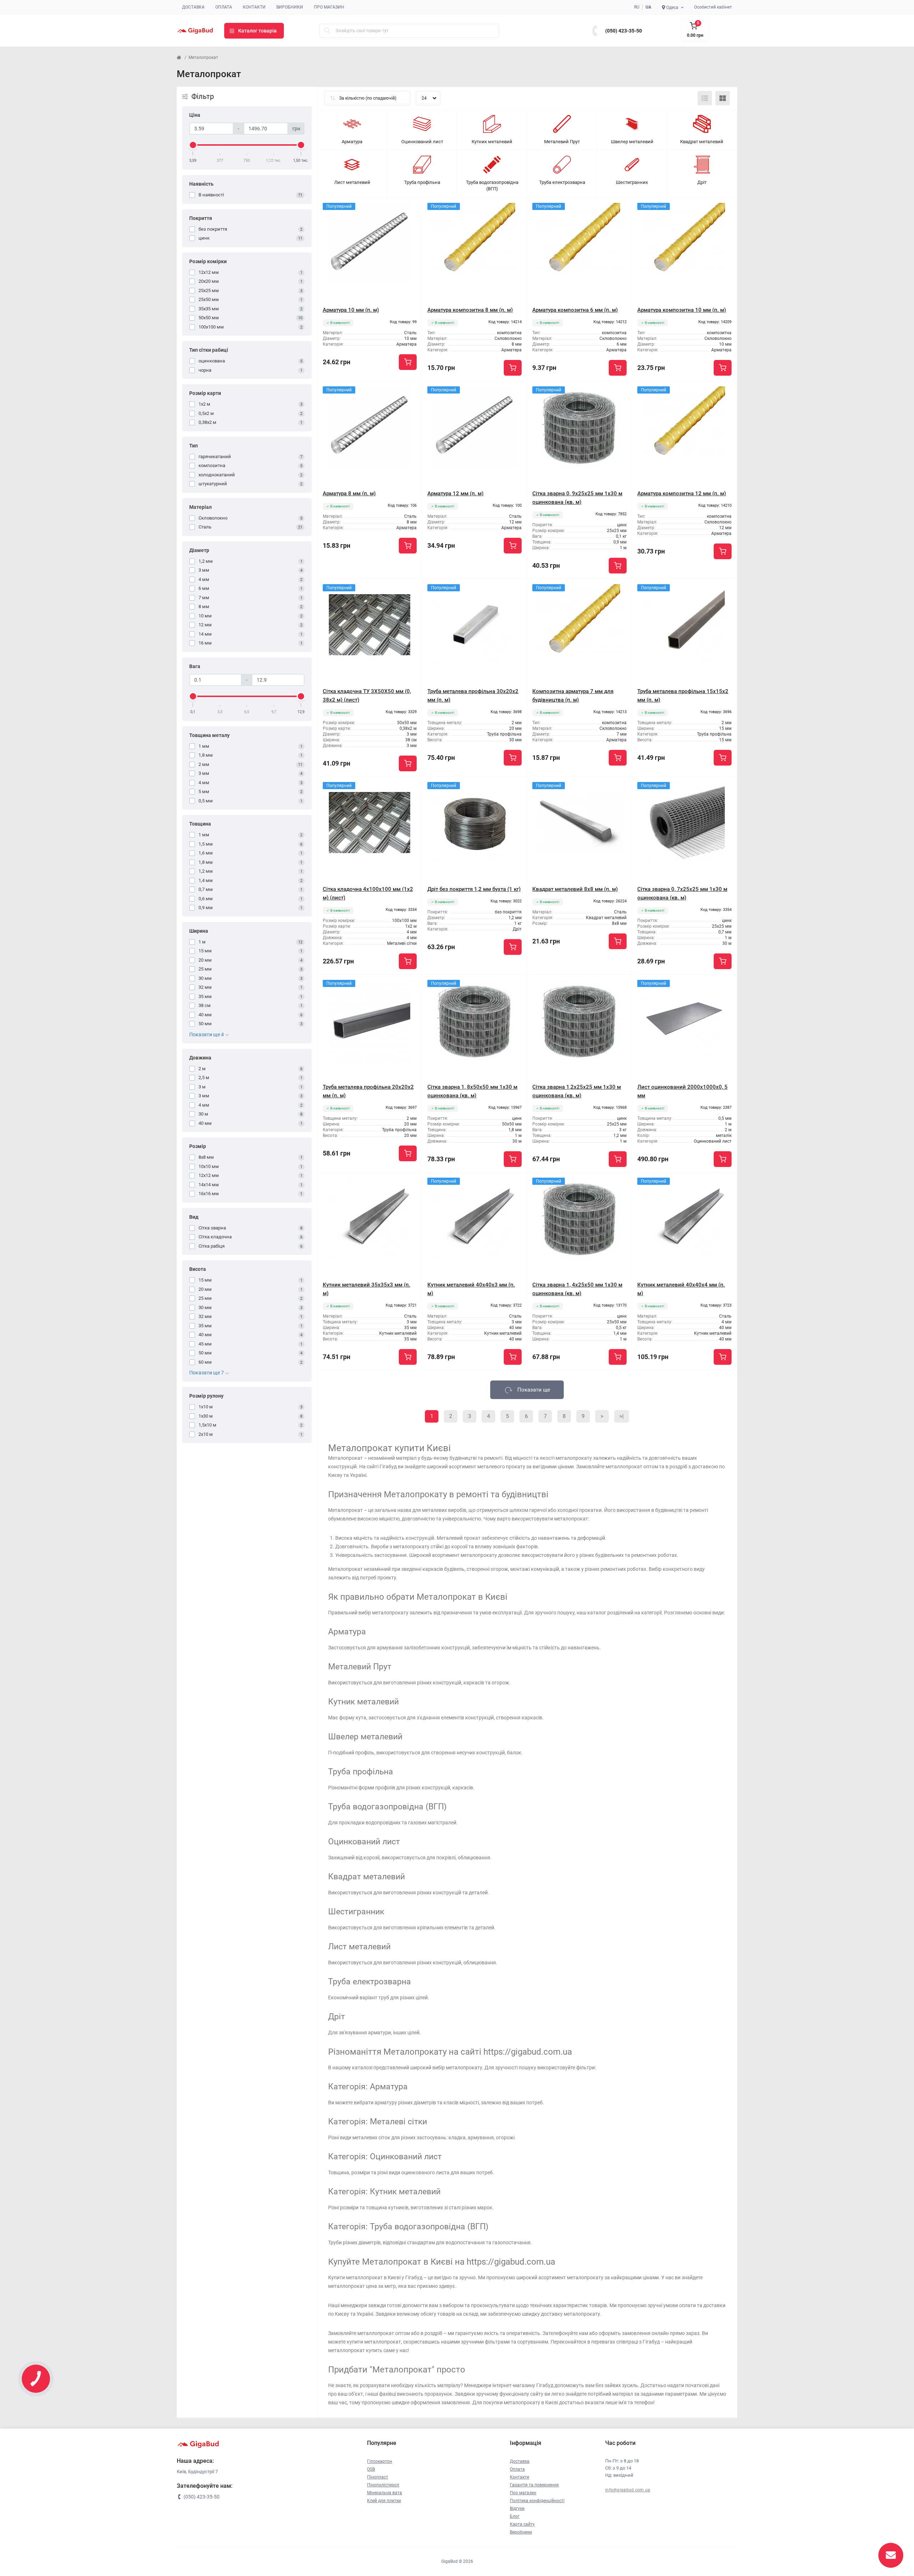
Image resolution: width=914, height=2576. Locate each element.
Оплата (224, 7)
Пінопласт (378, 2477)
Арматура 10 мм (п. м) (351, 310)
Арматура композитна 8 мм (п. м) (470, 310)
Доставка (193, 7)
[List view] (705, 98)
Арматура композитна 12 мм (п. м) (682, 493)
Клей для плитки (384, 2501)
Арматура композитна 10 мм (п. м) (682, 310)
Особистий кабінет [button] (713, 7)
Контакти (254, 7)
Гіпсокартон (380, 2461)
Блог (515, 2516)
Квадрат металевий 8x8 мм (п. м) (575, 889)
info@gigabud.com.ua (628, 2490)
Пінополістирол (383, 2485)
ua (648, 7)
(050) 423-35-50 (624, 31)
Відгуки (517, 2509)
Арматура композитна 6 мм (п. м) (575, 310)
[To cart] (408, 362)
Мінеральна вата (385, 2493)
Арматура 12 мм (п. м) (455, 493)
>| (622, 1416)
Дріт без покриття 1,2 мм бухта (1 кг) (474, 889)
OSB (371, 2469)
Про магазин (329, 7)
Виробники (290, 7)
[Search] (327, 31)
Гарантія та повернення (534, 2485)
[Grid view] (723, 98)
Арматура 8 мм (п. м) (349, 493)
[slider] (193, 145)
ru (637, 7)
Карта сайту (522, 2524)
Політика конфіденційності (537, 2501)
